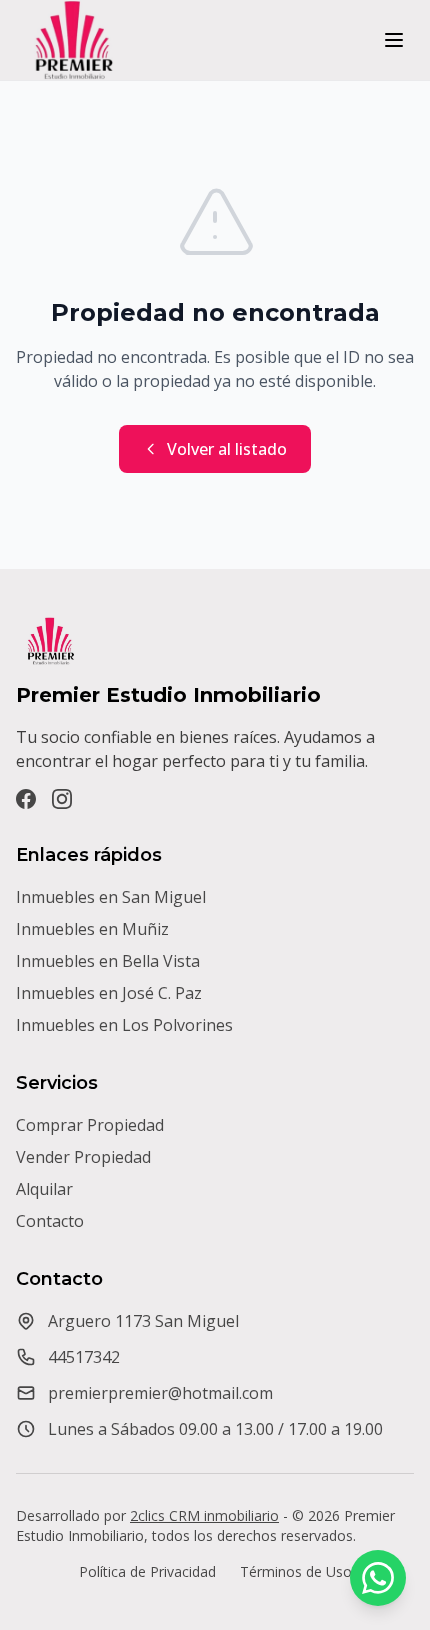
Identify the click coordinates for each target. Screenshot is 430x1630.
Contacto (50, 1221)
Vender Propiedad (83, 1157)
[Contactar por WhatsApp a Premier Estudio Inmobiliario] (378, 1578)
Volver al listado (227, 449)
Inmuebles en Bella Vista (108, 961)
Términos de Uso (296, 1571)
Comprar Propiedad (90, 1125)
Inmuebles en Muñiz (92, 929)
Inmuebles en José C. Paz (109, 993)
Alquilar (44, 1189)
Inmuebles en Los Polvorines (124, 1025)
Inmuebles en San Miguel (111, 897)
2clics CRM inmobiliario (204, 1515)
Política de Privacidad (147, 1571)
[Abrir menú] (394, 40)
